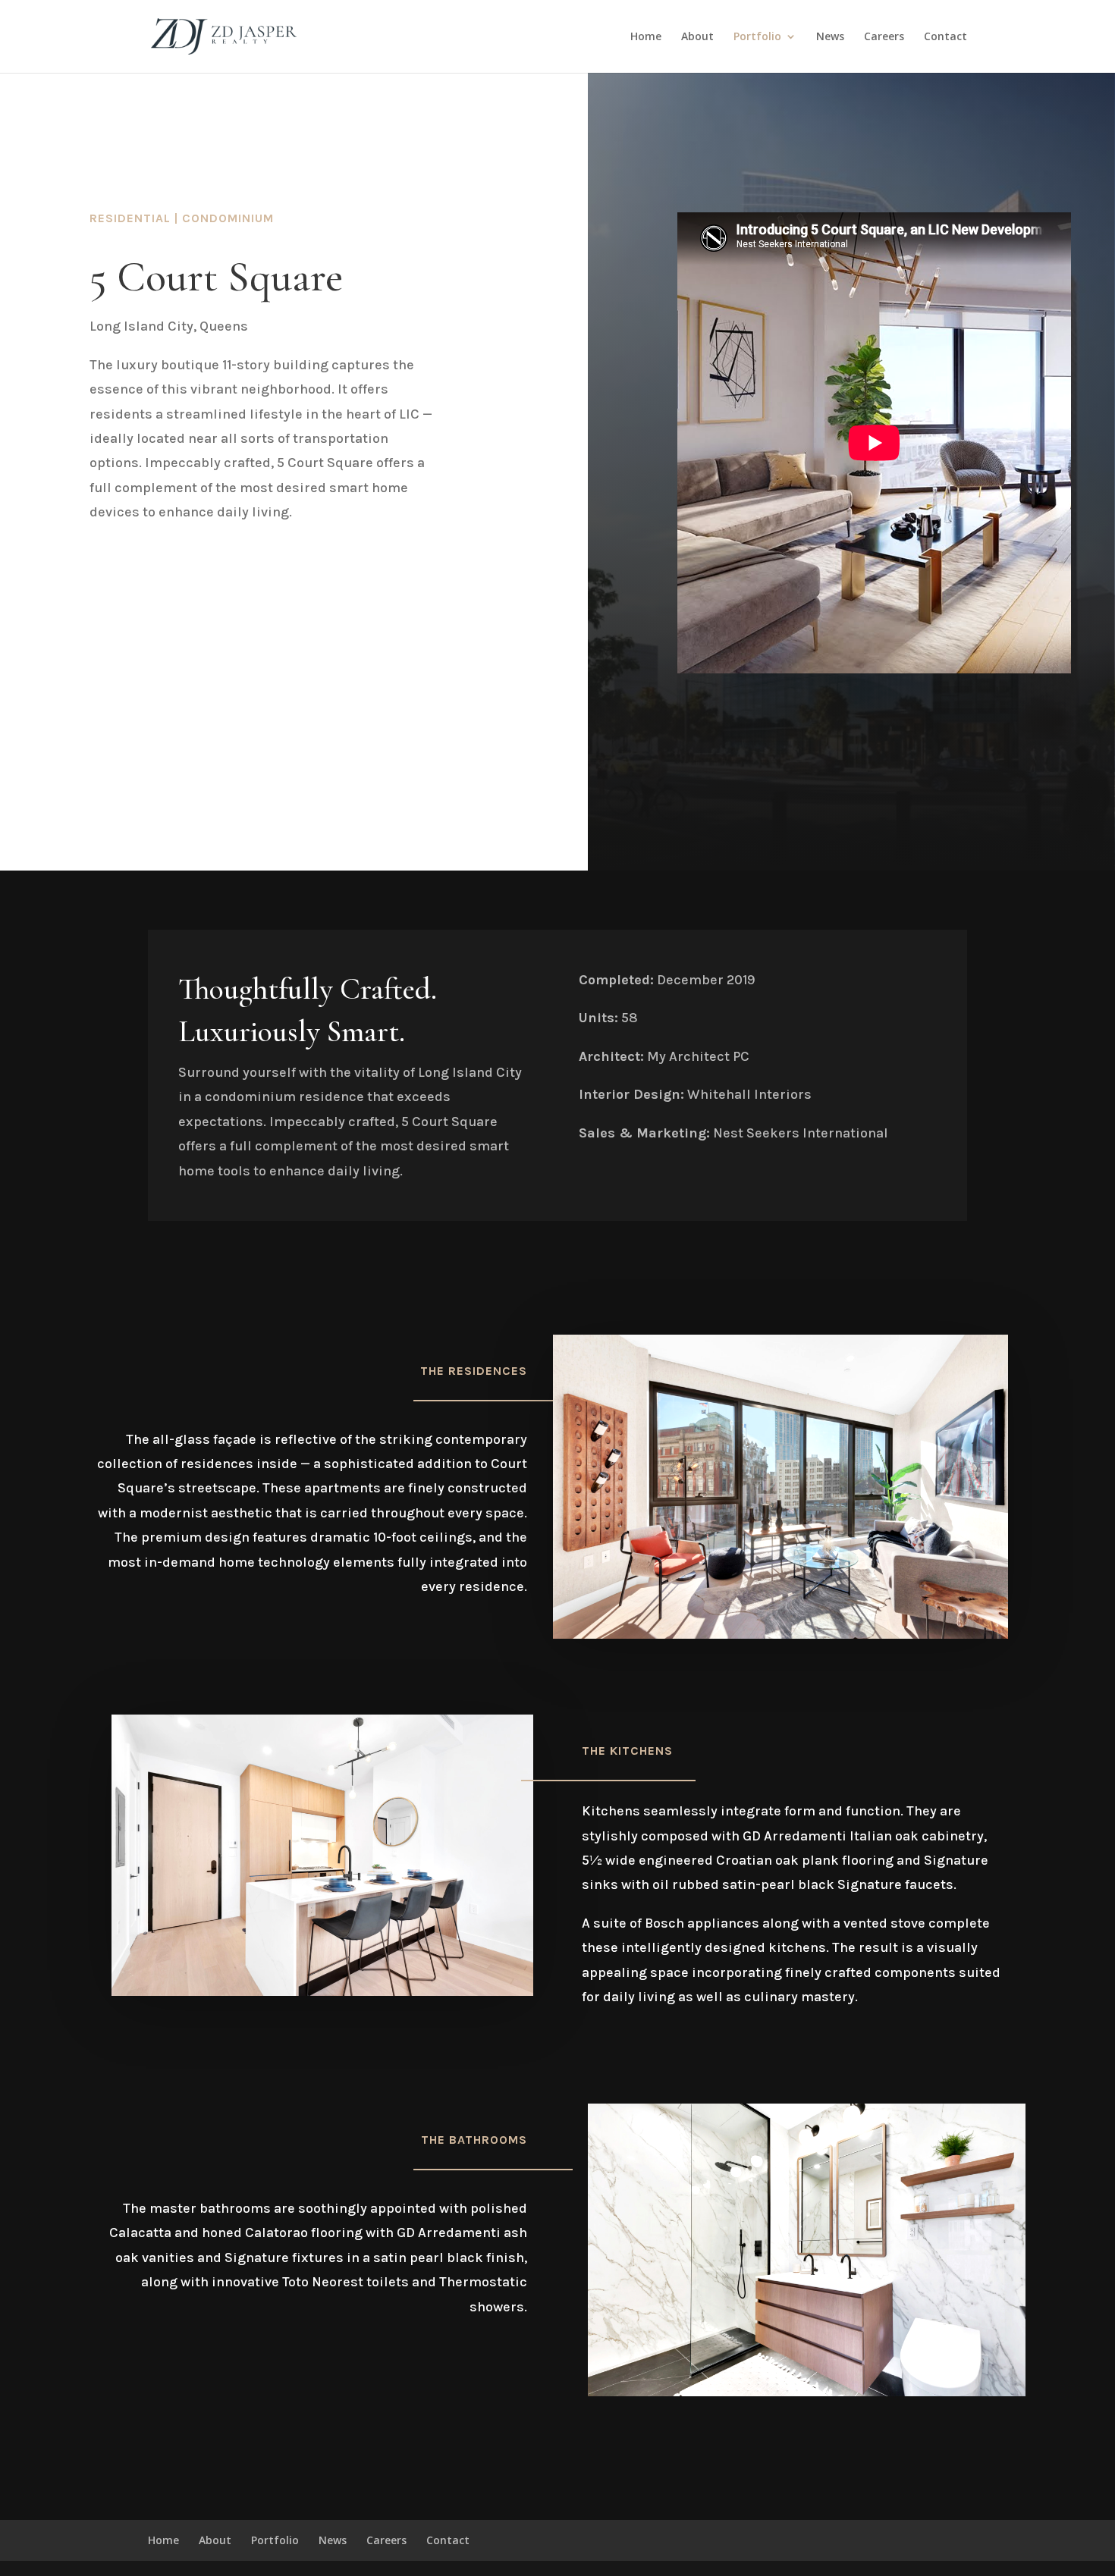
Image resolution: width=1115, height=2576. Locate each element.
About (697, 37)
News (830, 37)
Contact (945, 37)
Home (646, 37)
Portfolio (757, 37)
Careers (884, 37)
